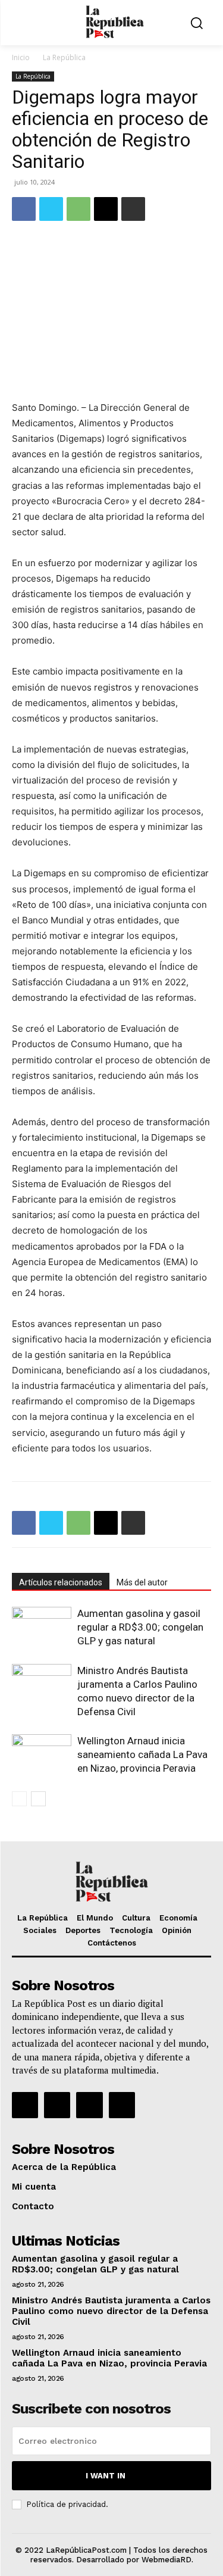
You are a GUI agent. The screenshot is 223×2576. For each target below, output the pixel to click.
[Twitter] (51, 209)
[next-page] (38, 1799)
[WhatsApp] (78, 209)
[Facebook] (24, 209)
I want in (106, 2476)
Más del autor (142, 1582)
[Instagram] (57, 2105)
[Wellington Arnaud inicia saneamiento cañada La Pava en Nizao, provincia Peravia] (42, 1755)
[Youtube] (122, 2105)
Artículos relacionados (61, 1582)
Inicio (21, 57)
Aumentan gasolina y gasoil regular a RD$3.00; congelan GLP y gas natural (140, 1627)
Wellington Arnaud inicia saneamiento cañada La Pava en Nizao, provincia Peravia (142, 1754)
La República (64, 57)
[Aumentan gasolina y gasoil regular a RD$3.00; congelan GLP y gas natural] (42, 1627)
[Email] (106, 209)
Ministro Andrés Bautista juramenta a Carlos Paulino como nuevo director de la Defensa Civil (111, 2311)
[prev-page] (19, 1799)
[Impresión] (133, 209)
